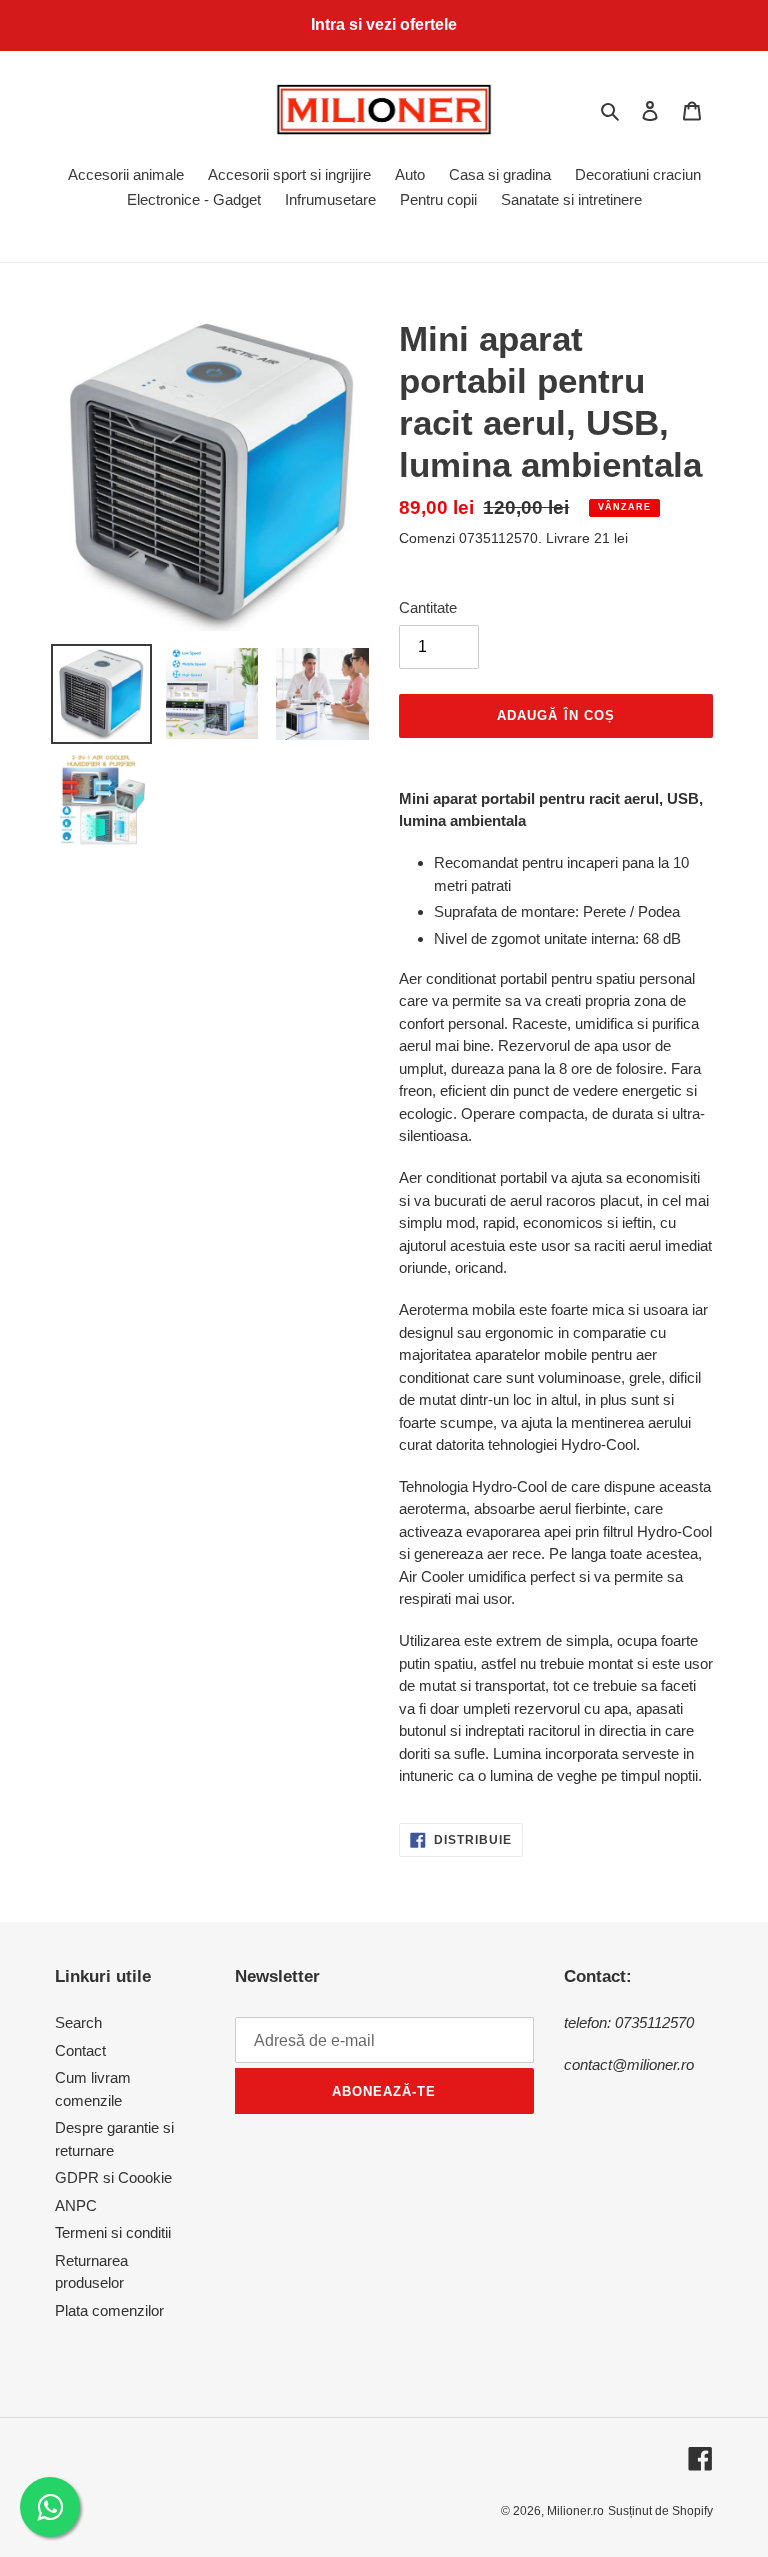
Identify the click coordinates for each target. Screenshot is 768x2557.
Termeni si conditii (113, 2232)
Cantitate (428, 607)
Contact (80, 2050)
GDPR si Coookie (113, 2177)
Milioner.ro (575, 2511)
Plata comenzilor (109, 2310)
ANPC (76, 2205)
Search (78, 2022)
